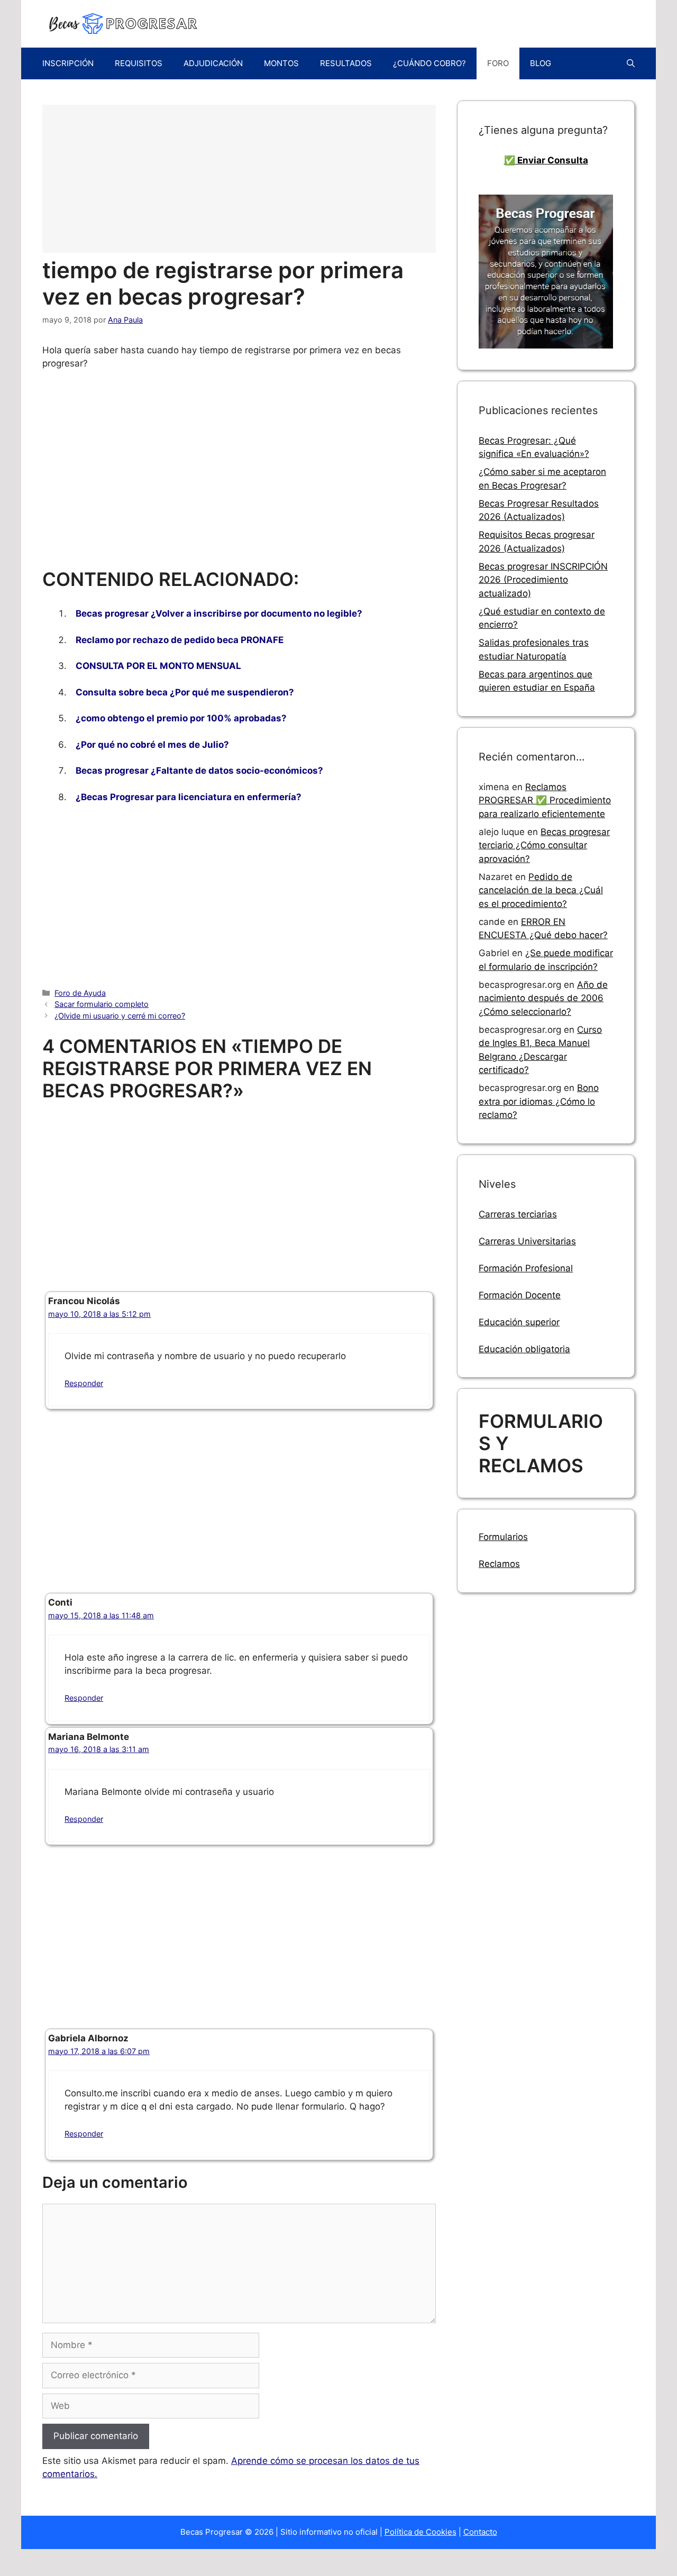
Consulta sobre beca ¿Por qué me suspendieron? (185, 692)
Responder (84, 1383)
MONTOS (281, 63)
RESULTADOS (346, 63)
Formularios (503, 1537)
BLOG (541, 63)
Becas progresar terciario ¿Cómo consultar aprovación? (544, 845)
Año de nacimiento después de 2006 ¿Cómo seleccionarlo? (543, 998)
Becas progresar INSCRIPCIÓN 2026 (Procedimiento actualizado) (543, 580)
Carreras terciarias (518, 1214)
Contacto (480, 2532)
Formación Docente (520, 1295)
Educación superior (519, 1322)
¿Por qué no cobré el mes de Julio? (152, 745)
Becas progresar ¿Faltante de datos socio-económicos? (199, 771)
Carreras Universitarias (527, 1241)
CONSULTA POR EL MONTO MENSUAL (158, 666)
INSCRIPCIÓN (68, 63)
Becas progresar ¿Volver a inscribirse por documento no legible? (219, 613)
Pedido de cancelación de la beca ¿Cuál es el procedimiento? (541, 890)
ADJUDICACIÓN (213, 63)
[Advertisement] (239, 179)
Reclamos (499, 1564)
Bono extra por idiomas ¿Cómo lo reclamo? (539, 1101)
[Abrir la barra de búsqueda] (631, 63)
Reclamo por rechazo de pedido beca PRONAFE (180, 640)
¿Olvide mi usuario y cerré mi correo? (120, 1016)
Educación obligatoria (524, 1349)
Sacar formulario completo (102, 1004)
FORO (498, 63)
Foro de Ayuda (80, 993)
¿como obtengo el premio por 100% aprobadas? (181, 718)
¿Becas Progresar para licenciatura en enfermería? (189, 797)
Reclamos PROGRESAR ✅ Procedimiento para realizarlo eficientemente (545, 800)
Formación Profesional (526, 1268)
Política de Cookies (420, 2532)
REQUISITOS (139, 63)
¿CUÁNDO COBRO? (429, 63)
